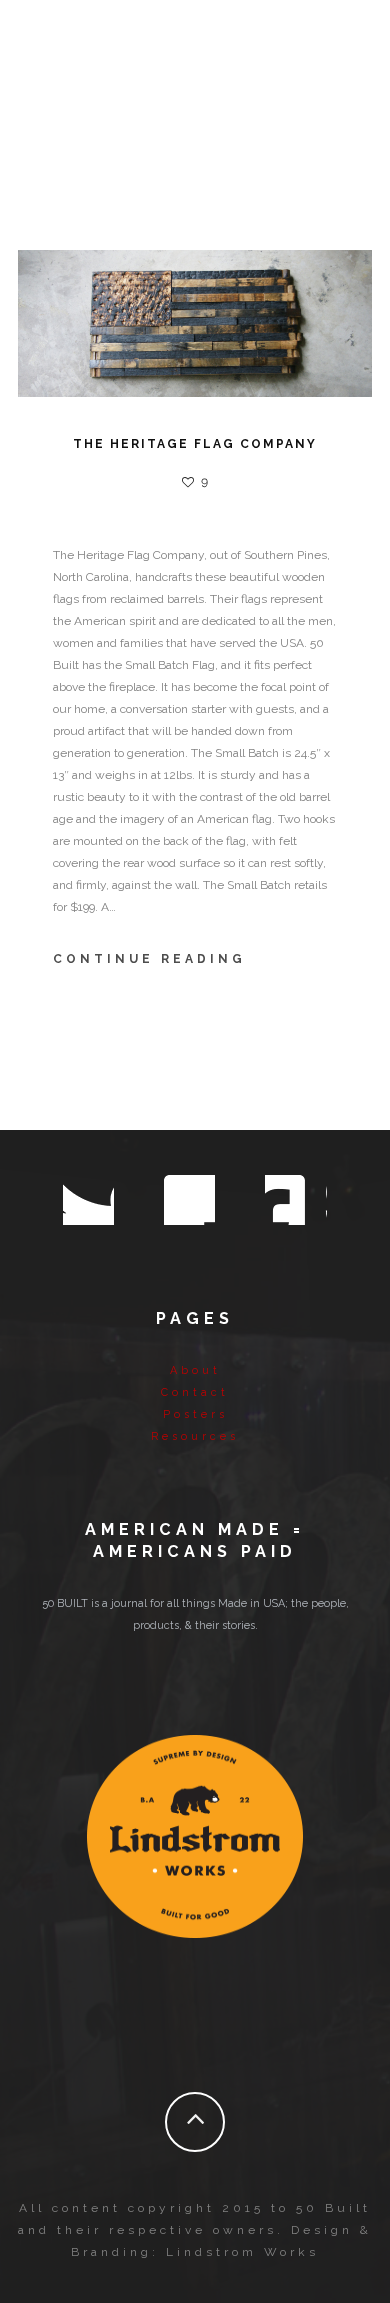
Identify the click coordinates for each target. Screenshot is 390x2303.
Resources (195, 1436)
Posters (195, 1414)
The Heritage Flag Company (195, 444)
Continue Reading (149, 959)
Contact (195, 1392)
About (195, 1370)
